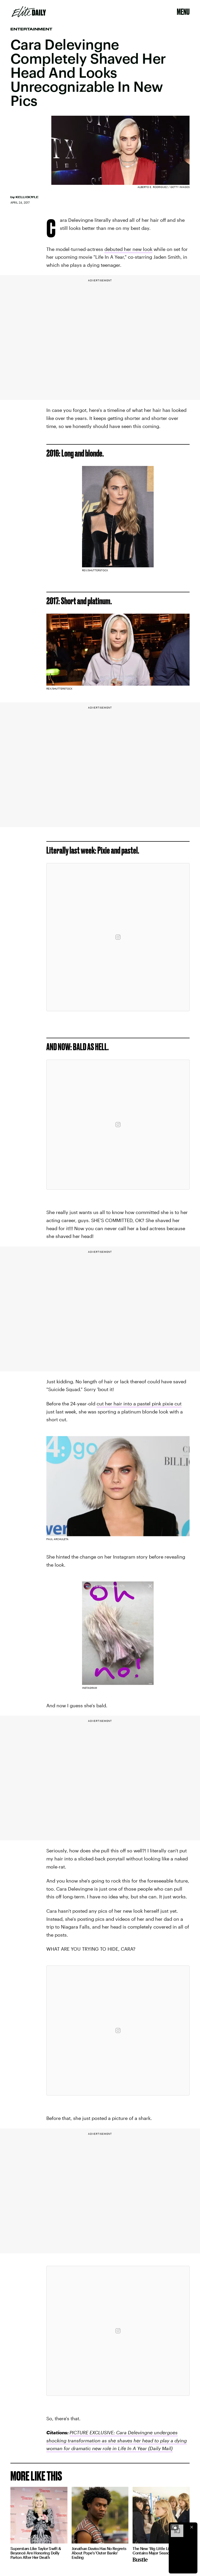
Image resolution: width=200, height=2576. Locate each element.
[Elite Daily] (29, 12)
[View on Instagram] (118, 937)
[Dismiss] (192, 2527)
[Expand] (174, 2527)
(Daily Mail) (160, 2448)
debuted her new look (128, 249)
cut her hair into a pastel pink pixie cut (139, 1404)
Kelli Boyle (27, 197)
